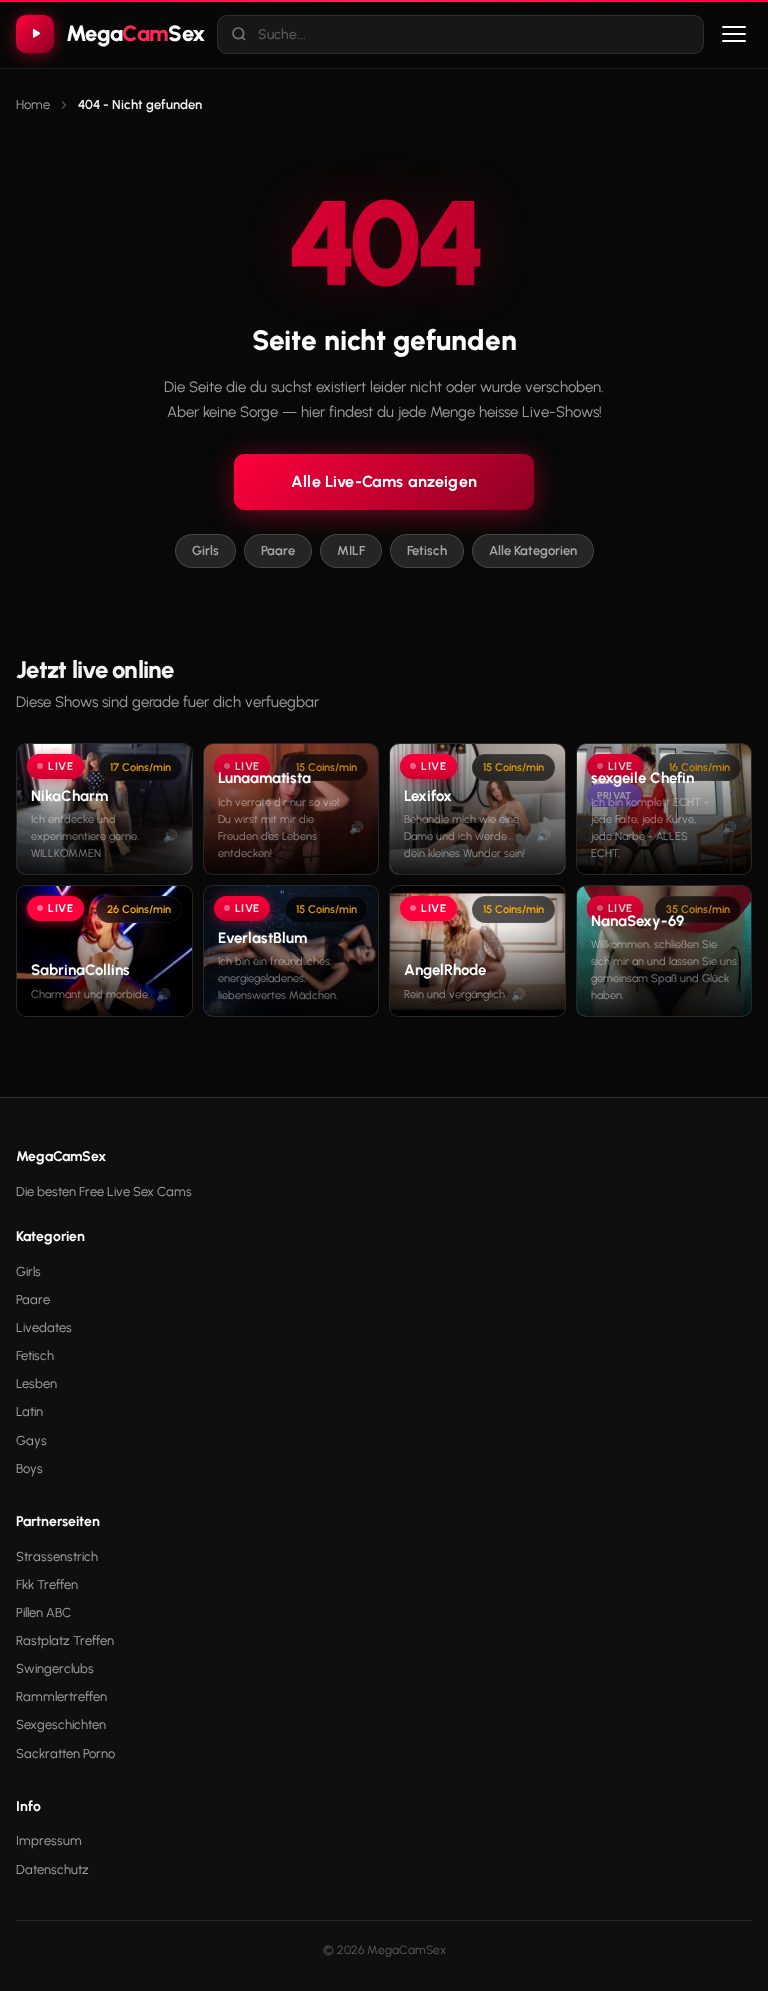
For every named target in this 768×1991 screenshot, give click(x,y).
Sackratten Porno (65, 1753)
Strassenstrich (57, 1556)
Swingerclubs (55, 1668)
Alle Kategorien (533, 550)
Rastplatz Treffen (65, 1640)
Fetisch (427, 550)
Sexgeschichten (61, 1724)
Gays (31, 1440)
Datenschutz (52, 1869)
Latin (29, 1411)
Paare (278, 550)
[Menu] (734, 34)
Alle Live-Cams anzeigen (384, 481)
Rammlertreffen (61, 1696)
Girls (205, 550)
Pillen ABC (43, 1612)
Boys (29, 1468)
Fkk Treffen (47, 1584)
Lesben (36, 1383)
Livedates (44, 1327)
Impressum (49, 1840)
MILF (351, 550)
